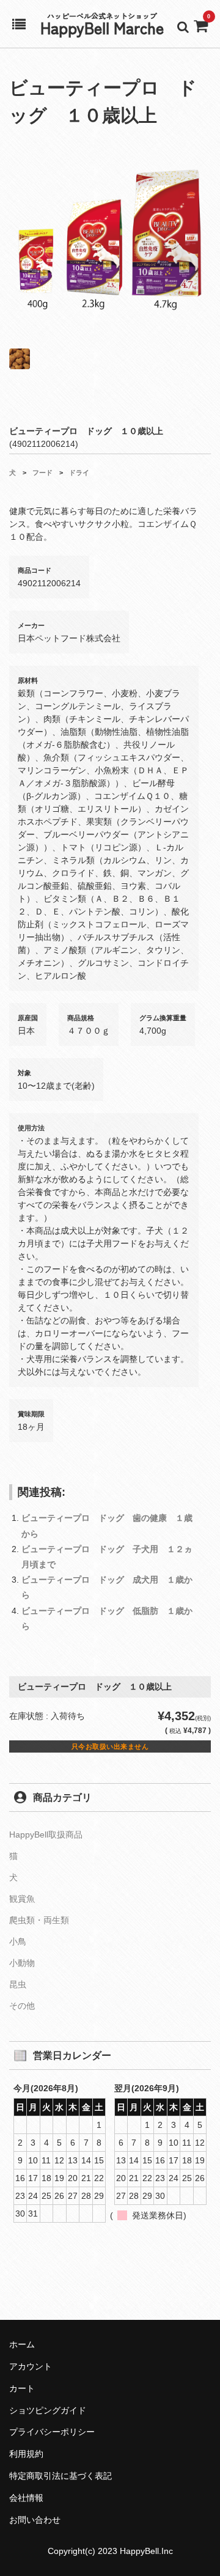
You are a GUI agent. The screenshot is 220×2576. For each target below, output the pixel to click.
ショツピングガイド (48, 2410)
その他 (22, 2006)
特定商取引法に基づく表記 (61, 2476)
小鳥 (18, 1941)
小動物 (22, 1963)
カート (22, 2388)
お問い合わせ (35, 2520)
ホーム (22, 2344)
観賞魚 (22, 1899)
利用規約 (26, 2454)
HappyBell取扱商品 (46, 1834)
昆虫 (18, 1984)
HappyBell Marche (102, 27)
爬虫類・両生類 (39, 1920)
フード (42, 473)
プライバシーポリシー (52, 2432)
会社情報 (26, 2498)
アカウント (31, 2366)
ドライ (79, 473)
